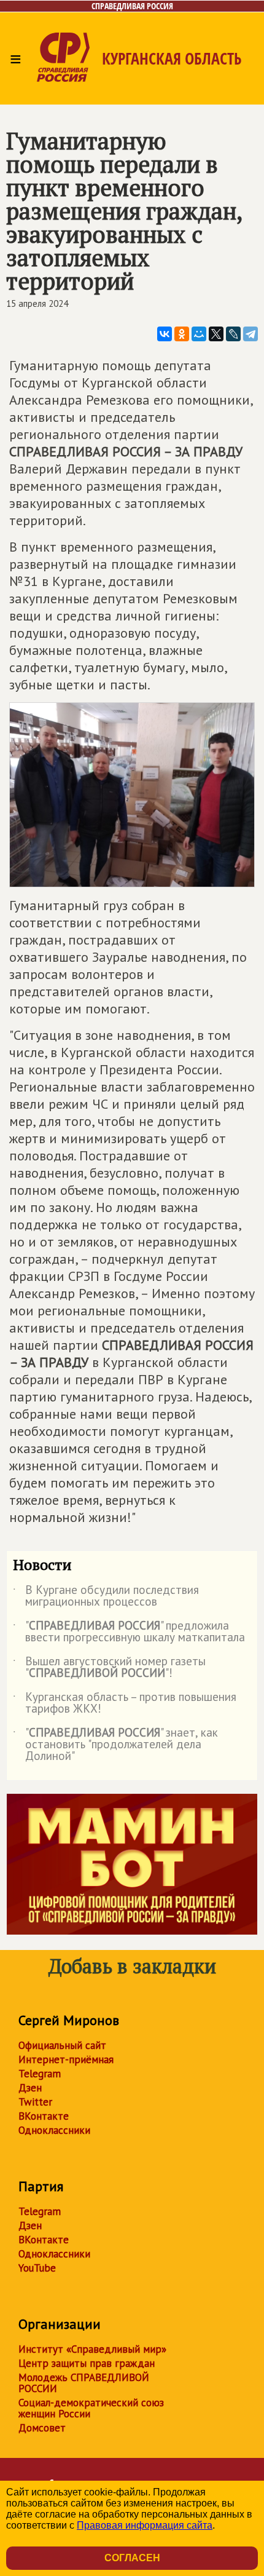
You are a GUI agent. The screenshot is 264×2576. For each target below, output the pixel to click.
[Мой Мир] (199, 334)
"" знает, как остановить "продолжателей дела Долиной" (115, 1745)
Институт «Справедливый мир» (92, 2349)
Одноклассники (54, 2130)
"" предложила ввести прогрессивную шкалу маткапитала (129, 1632)
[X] (216, 334)
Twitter (35, 2102)
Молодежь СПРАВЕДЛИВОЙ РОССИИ (84, 2383)
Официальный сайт (62, 2045)
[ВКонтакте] (165, 334)
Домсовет (42, 2428)
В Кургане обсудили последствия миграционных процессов (106, 1596)
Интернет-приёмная (66, 2059)
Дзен (30, 2088)
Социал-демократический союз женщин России (91, 2408)
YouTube (37, 2268)
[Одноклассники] (182, 334)
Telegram (40, 2074)
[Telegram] (250, 334)
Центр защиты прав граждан (87, 2363)
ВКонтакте (44, 2116)
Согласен (132, 2558)
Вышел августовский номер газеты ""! (109, 1668)
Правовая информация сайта (145, 2525)
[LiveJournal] (233, 334)
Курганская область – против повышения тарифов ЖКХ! (125, 1703)
